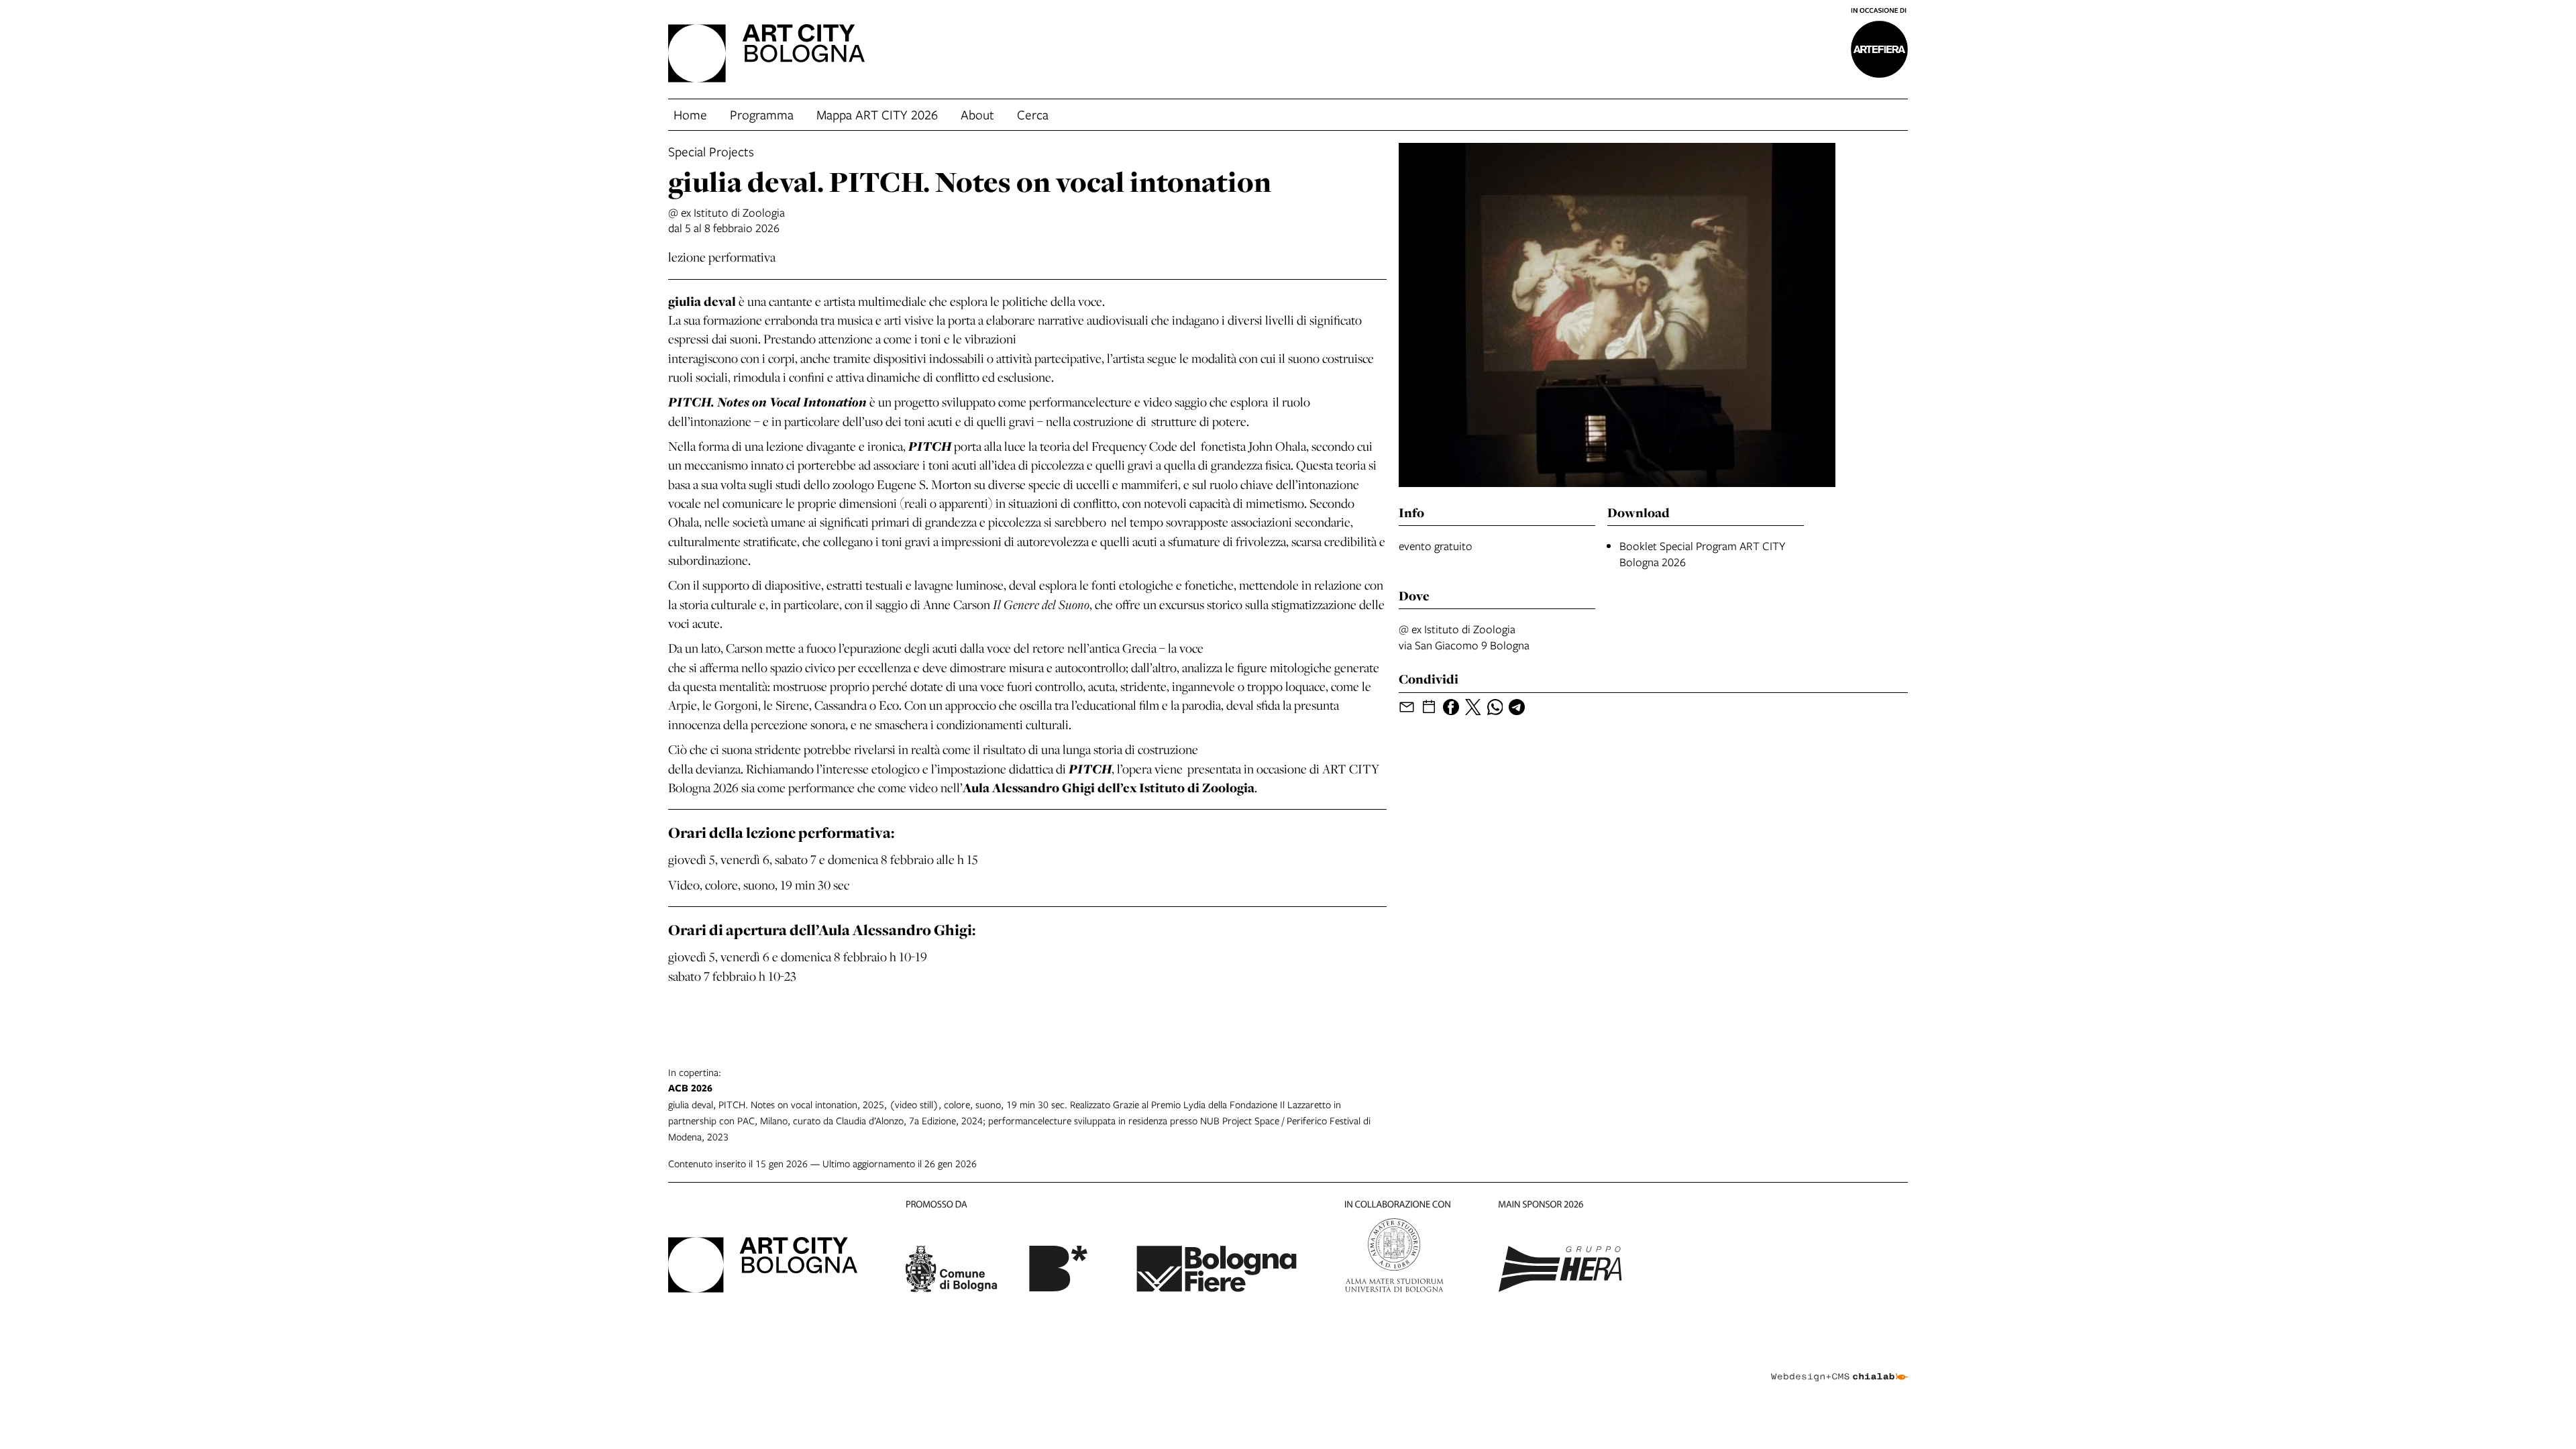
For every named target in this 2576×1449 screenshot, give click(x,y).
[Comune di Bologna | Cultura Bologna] (997, 1249)
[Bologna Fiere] (1216, 1249)
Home (690, 114)
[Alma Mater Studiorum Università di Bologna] (1398, 1249)
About (977, 114)
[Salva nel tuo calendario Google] (1429, 707)
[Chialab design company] (1839, 1365)
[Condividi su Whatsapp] (1495, 707)
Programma (762, 114)
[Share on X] (1473, 707)
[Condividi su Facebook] (1451, 707)
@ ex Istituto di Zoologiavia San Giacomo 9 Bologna (1464, 637)
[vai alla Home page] (766, 55)
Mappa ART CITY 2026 (877, 114)
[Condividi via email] (1407, 707)
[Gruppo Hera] (1560, 1249)
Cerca (1033, 114)
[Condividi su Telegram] (1517, 707)
